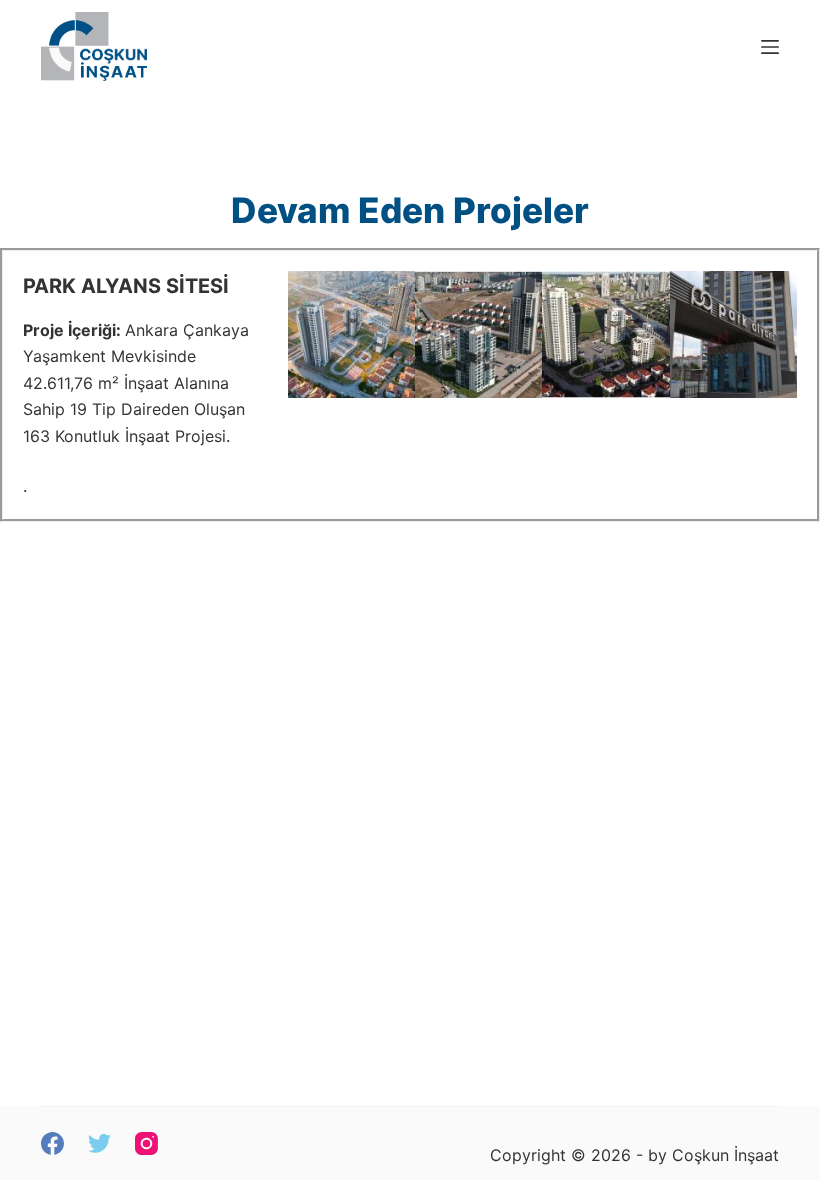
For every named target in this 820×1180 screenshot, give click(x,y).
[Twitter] (99, 1143)
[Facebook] (52, 1143)
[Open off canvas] (770, 47)
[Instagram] (146, 1143)
